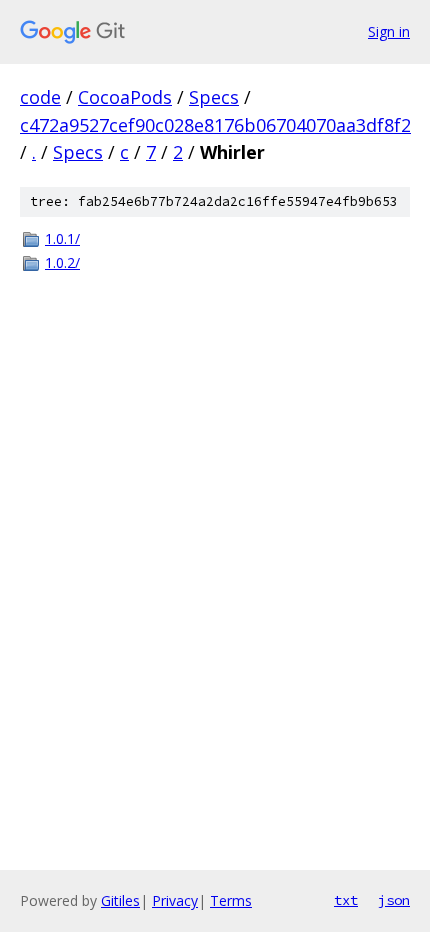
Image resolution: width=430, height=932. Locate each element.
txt (346, 900)
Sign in (389, 31)
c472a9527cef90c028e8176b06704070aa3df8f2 (215, 125)
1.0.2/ (62, 262)
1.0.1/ (62, 238)
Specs (214, 97)
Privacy (175, 900)
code (40, 97)
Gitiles (120, 900)
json (394, 900)
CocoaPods (125, 97)
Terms (231, 900)
